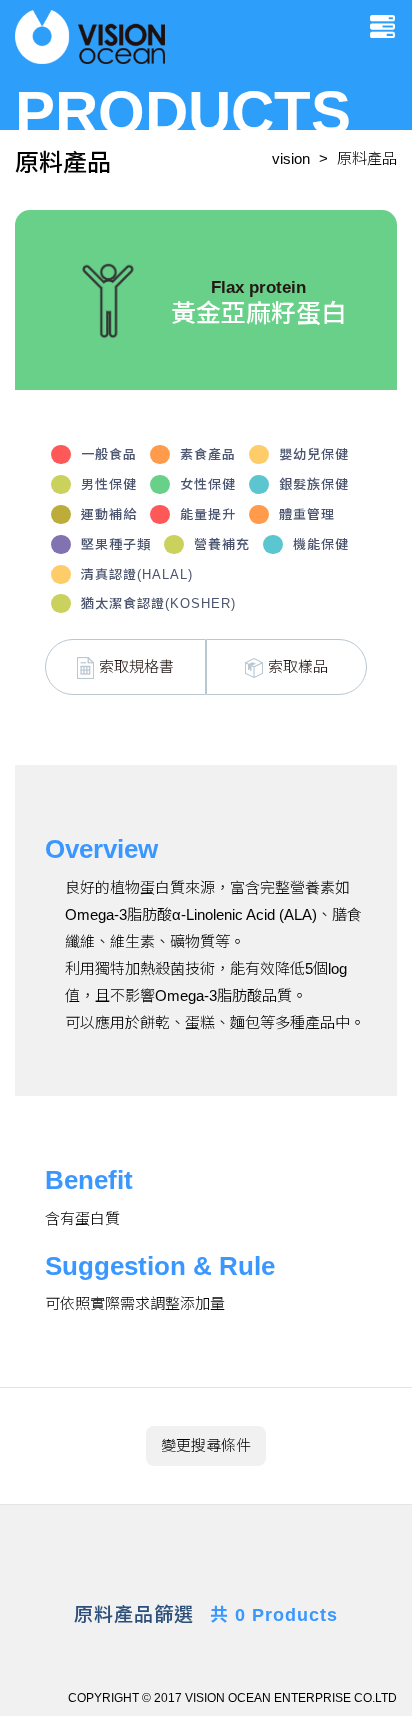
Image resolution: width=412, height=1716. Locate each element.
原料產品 (367, 158)
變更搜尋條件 (206, 1445)
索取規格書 (136, 666)
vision (291, 158)
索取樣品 (298, 666)
